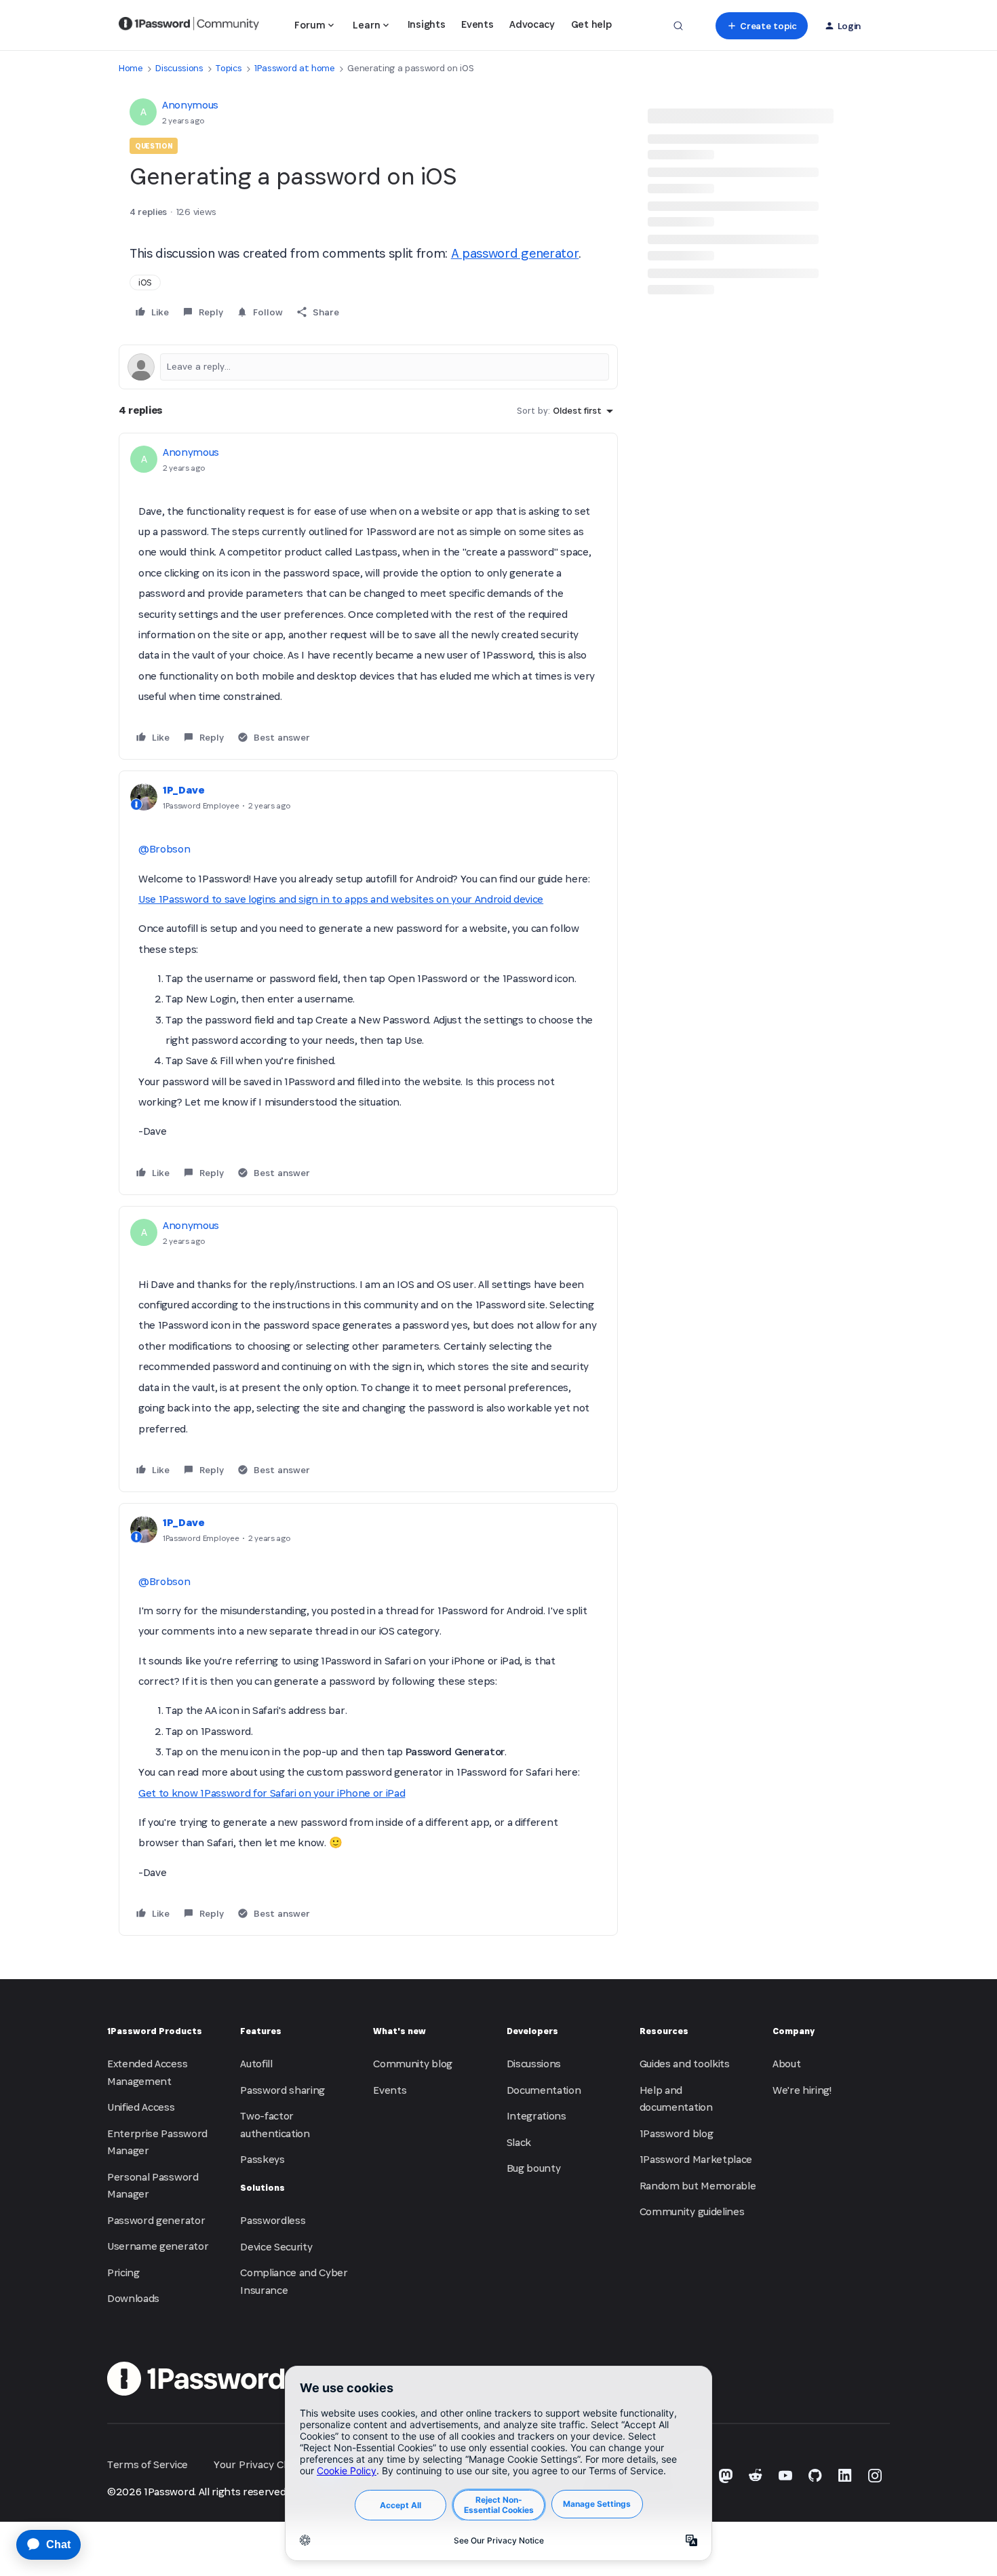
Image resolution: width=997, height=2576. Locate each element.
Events (477, 24)
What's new (399, 2031)
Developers (532, 2031)
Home (131, 68)
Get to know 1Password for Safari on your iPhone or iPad (272, 1793)
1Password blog (677, 2133)
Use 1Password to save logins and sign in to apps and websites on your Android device (341, 899)
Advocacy (532, 24)
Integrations (536, 2116)
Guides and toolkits (685, 2064)
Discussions (179, 68)
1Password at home (295, 68)
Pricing (123, 2272)
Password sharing (282, 2090)
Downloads (133, 2298)
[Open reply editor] (368, 367)
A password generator (515, 253)
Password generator (156, 2220)
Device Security (276, 2247)
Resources (664, 2031)
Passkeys (262, 2159)
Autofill (256, 2064)
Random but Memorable (698, 2186)
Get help (591, 24)
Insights (426, 24)
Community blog (413, 2064)
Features (261, 2031)
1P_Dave (184, 790)
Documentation (544, 2090)
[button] (761, 26)
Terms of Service (148, 2464)
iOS (145, 282)
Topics (229, 68)
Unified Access (141, 2107)
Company (794, 2031)
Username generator (158, 2246)
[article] (368, 597)
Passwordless (273, 2220)
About (786, 2064)
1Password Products (155, 2031)
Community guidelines (692, 2211)
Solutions (262, 2188)
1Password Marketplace (696, 2159)
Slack (519, 2142)
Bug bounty (534, 2168)
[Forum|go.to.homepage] (189, 26)
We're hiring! (802, 2090)
